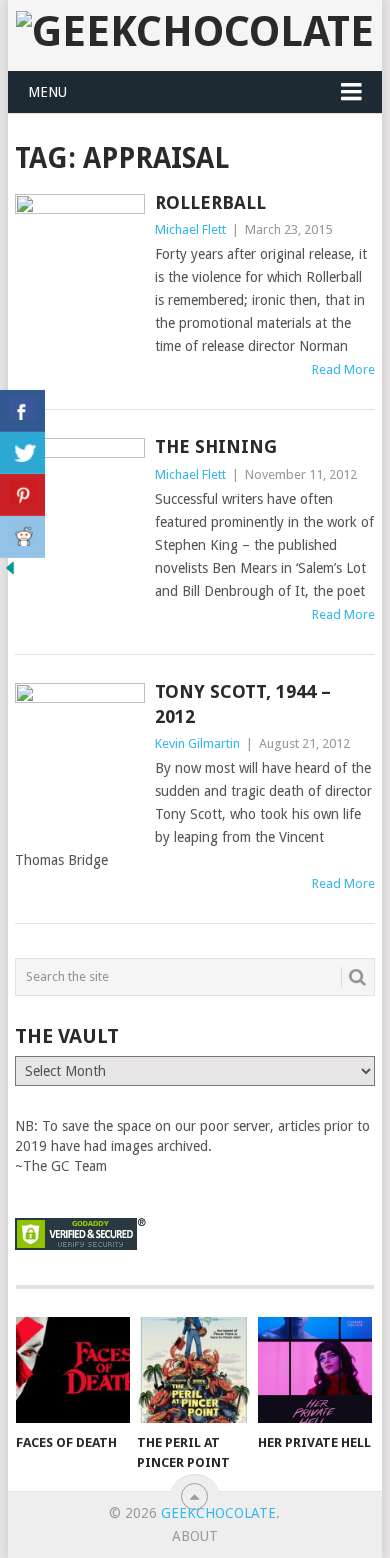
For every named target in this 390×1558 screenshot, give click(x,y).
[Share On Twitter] (22, 453)
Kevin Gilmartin (197, 743)
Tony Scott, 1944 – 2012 (243, 704)
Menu (47, 92)
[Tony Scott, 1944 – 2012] (79, 758)
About (195, 1536)
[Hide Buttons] (10, 573)
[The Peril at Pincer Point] (194, 1370)
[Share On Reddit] (22, 537)
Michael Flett (190, 229)
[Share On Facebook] (22, 411)
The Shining (216, 446)
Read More (343, 369)
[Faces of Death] (73, 1370)
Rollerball (210, 202)
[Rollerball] (79, 266)
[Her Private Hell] (315, 1370)
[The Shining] (79, 524)
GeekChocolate (218, 1513)
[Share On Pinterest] (22, 495)
